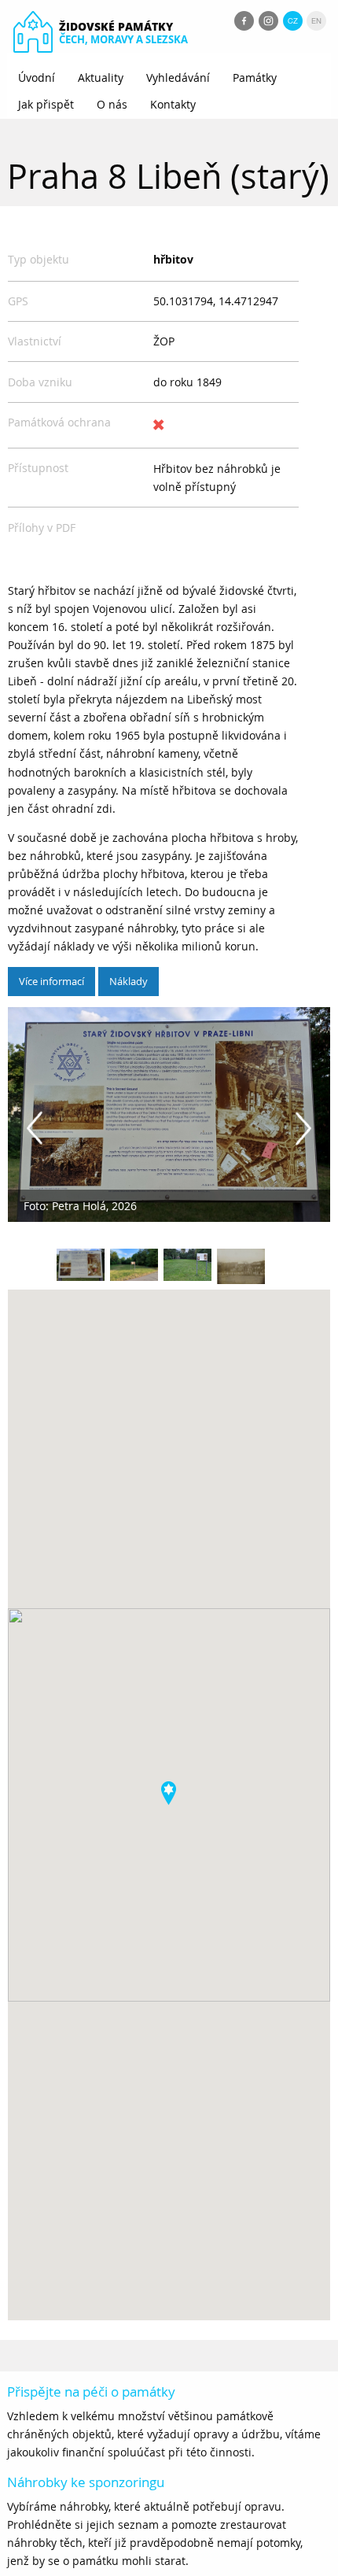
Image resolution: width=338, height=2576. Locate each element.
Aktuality (101, 78)
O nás (112, 104)
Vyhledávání (178, 78)
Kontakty (173, 104)
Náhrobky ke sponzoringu (86, 2482)
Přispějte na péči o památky (91, 2391)
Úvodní (37, 78)
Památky (255, 78)
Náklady (129, 981)
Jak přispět (46, 104)
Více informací (51, 981)
